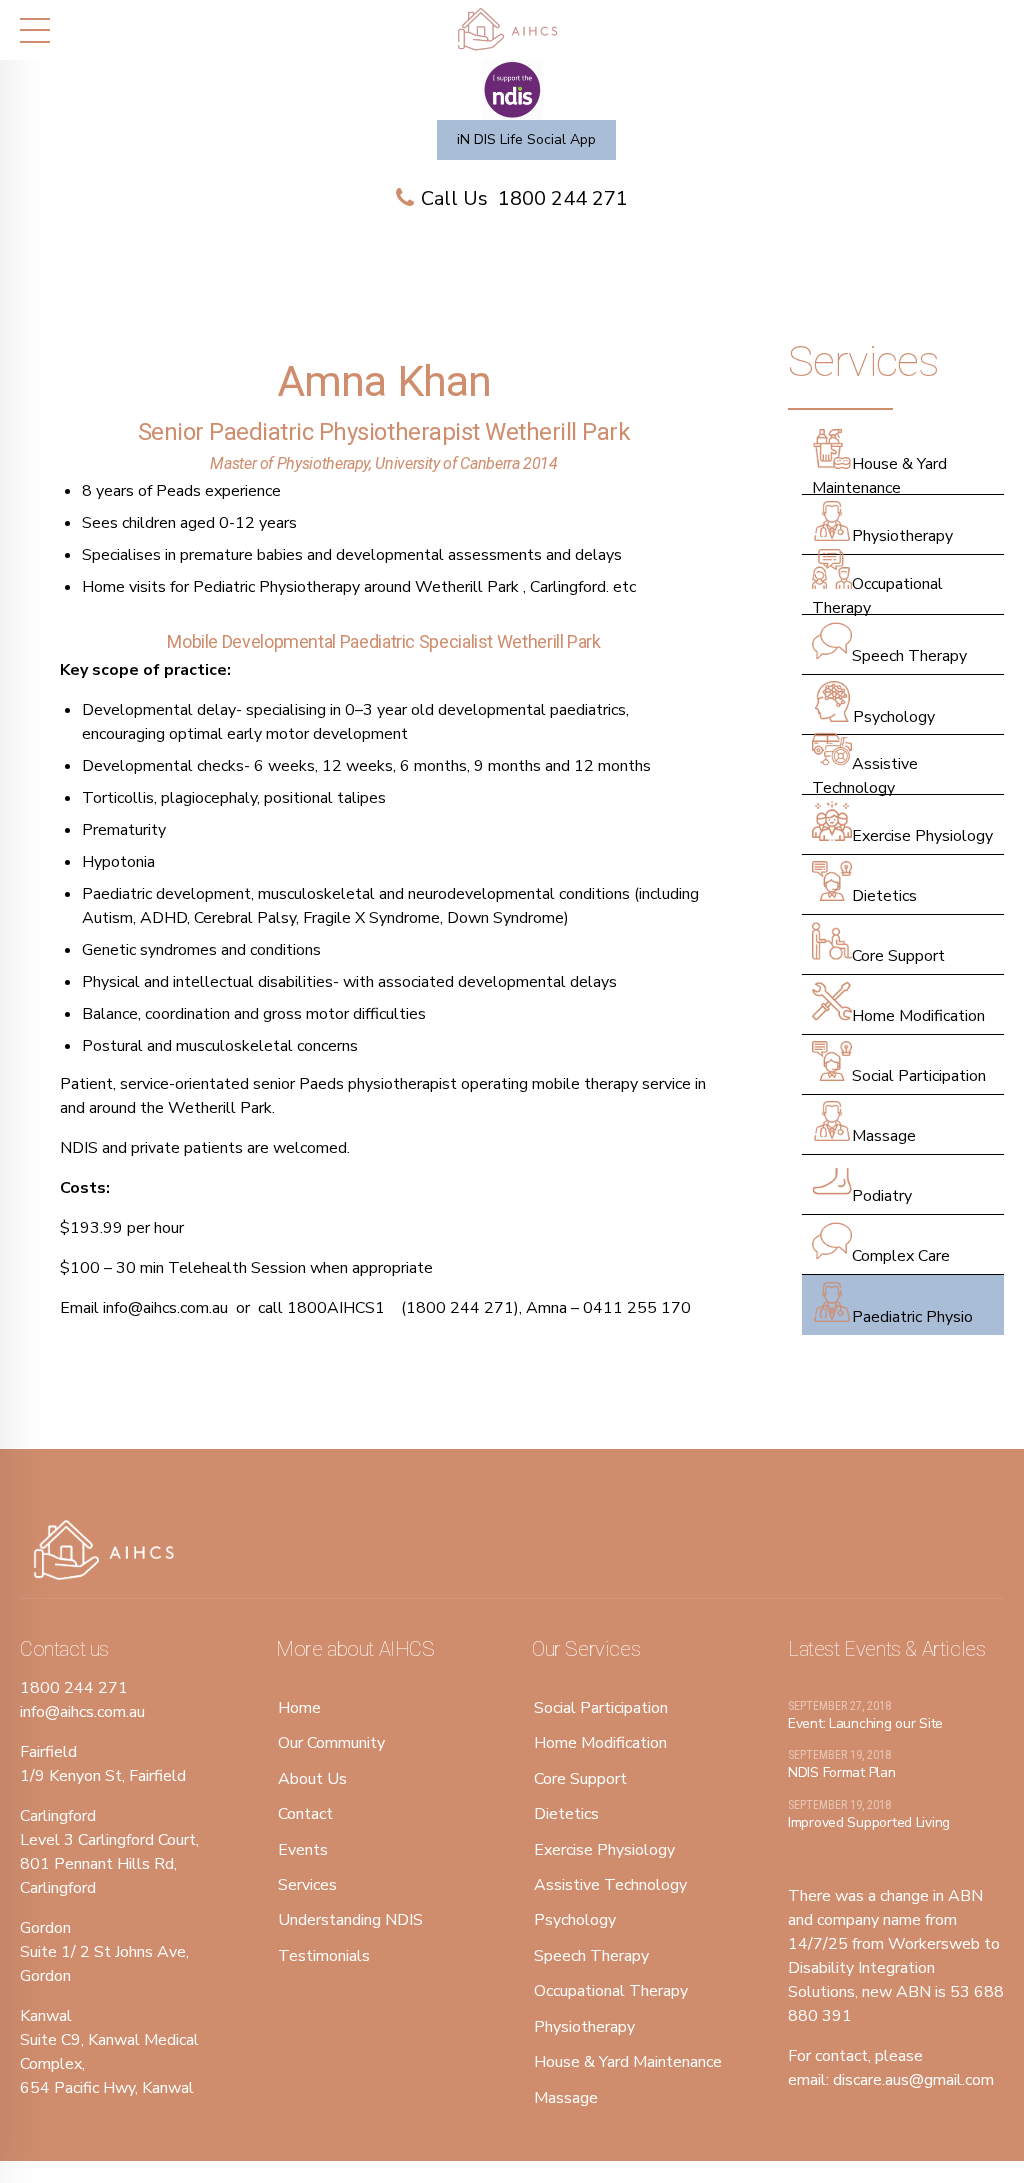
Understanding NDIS (350, 1920)
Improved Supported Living (869, 1822)
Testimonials (324, 1956)
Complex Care (901, 1256)
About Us (312, 1779)
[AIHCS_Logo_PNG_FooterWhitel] (110, 1551)
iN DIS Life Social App (526, 139)
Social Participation (919, 1076)
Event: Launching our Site (865, 1723)
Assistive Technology (865, 776)
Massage (884, 1136)
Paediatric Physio (912, 1317)
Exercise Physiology (922, 836)
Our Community (331, 1743)
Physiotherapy (902, 536)
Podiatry (882, 1196)
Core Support (898, 956)
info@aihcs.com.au (165, 1308)
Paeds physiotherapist (378, 1084)
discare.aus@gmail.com (913, 2080)
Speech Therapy (909, 656)
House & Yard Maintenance (879, 476)
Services (307, 1885)
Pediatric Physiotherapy (276, 587)
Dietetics (884, 896)
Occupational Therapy (877, 596)
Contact (305, 1814)
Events (303, 1850)
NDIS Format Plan (842, 1772)
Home (299, 1708)
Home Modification (918, 1016)
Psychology (894, 717)
